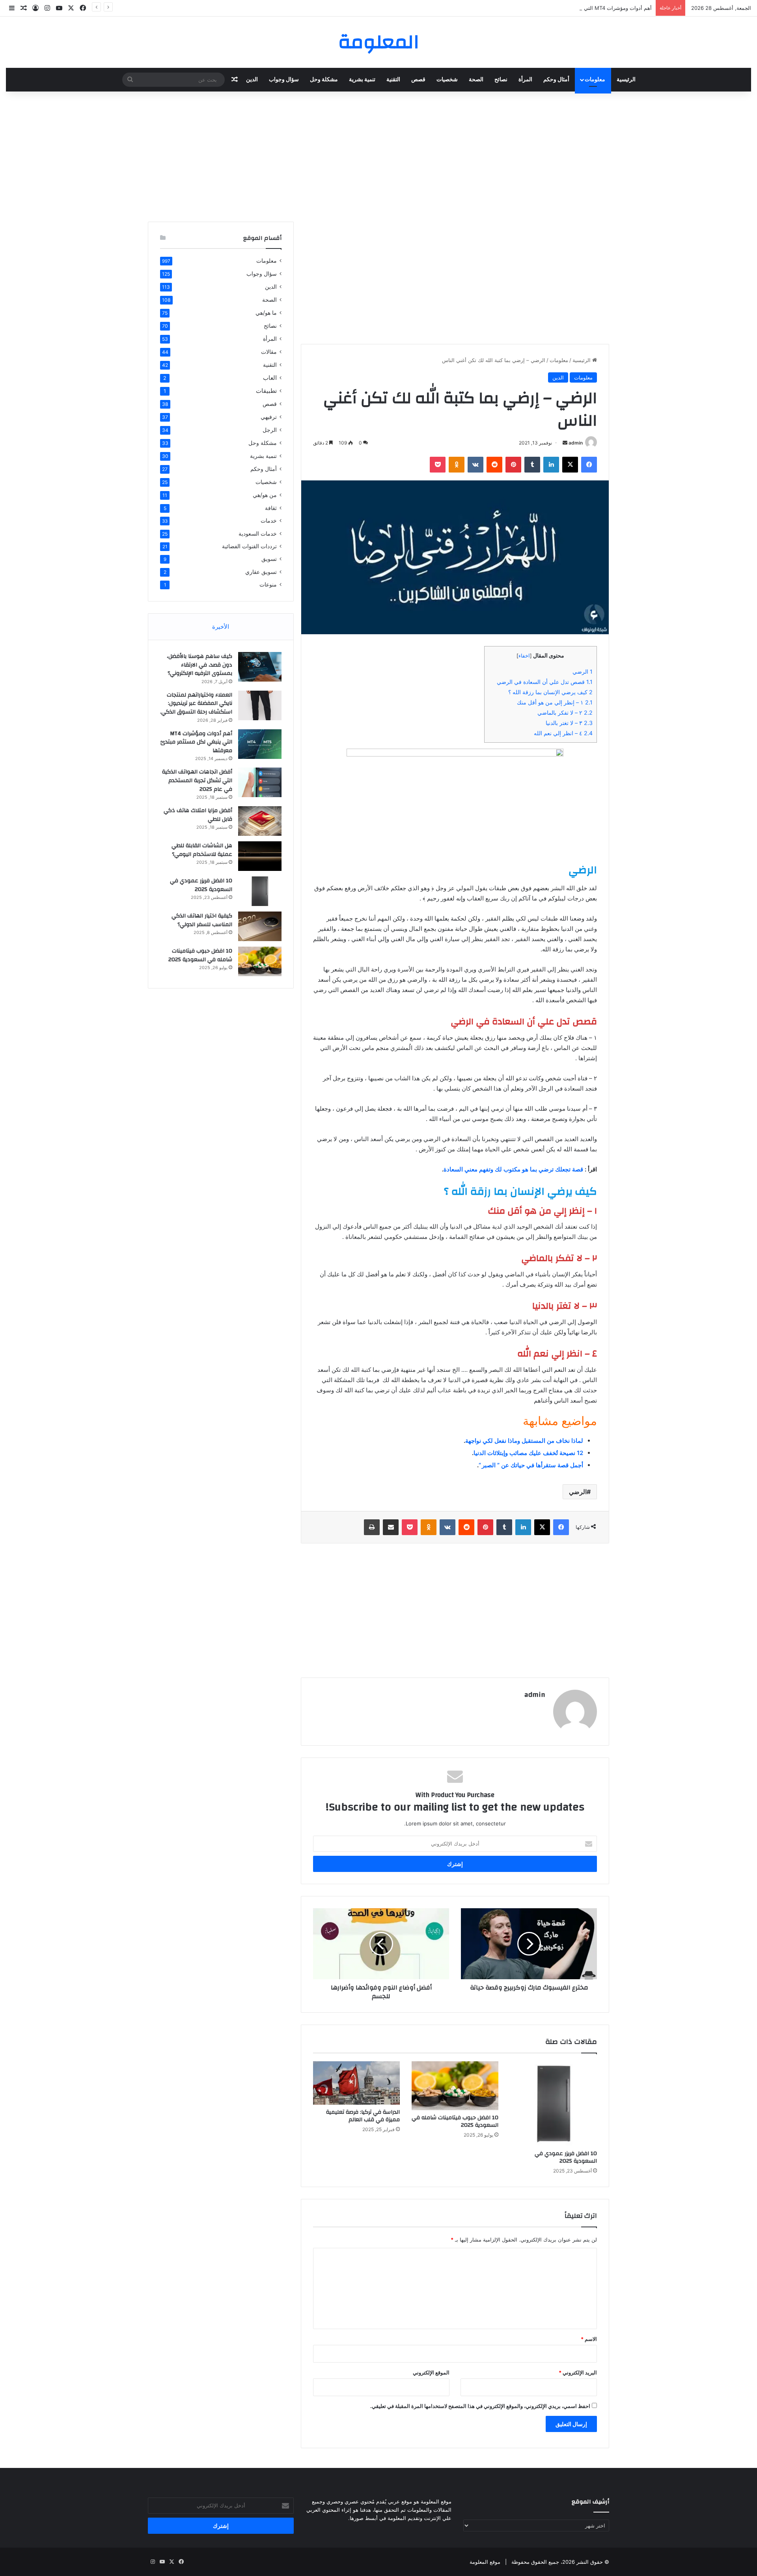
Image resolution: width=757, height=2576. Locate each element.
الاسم (589, 2339)
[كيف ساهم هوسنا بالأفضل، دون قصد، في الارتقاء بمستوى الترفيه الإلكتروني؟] (260, 667)
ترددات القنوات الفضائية (249, 546)
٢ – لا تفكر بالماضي (565, 713)
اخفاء (524, 656)
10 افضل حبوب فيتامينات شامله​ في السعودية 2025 (455, 2121)
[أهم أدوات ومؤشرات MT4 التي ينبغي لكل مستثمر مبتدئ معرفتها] (260, 744)
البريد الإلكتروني (578, 2372)
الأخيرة (221, 627)
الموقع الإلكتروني (431, 2372)
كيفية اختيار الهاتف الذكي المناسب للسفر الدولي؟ (202, 920)
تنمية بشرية (362, 80)
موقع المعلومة (485, 2562)
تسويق (269, 559)
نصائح (501, 80)
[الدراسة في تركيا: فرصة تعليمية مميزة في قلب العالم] (356, 2083)
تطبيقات (266, 391)
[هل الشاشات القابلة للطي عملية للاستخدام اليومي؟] (260, 856)
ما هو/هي (266, 313)
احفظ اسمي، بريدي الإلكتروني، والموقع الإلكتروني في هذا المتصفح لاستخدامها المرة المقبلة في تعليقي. (480, 2406)
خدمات (269, 521)
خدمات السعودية (258, 533)
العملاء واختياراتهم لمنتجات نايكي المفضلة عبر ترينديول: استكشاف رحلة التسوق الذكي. (196, 703)
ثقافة (271, 508)
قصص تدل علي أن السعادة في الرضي (545, 682)
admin (576, 443)
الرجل (270, 430)
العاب (270, 378)
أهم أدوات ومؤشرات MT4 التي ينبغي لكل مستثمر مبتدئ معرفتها (582, 8)
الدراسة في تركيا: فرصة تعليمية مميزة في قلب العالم (363, 2116)
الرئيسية (626, 80)
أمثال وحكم (556, 80)
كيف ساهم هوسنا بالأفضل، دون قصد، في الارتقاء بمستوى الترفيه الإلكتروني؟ (200, 665)
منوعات (268, 585)
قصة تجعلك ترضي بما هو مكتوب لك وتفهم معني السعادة (513, 1169)
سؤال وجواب (284, 80)
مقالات (269, 352)
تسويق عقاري (261, 572)
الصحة (476, 80)
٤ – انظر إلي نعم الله (563, 733)
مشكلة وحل (324, 80)
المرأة (525, 80)
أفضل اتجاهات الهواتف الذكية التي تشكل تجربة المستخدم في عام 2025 (197, 780)
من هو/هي (265, 495)
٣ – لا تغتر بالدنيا (569, 723)
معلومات (595, 80)
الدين (252, 80)
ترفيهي (269, 417)
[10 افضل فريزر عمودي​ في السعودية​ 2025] (554, 2104)
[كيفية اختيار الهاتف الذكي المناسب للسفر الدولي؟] (260, 926)
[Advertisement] (378, 155)
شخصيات (447, 80)
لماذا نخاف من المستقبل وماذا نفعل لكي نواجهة (524, 1441)
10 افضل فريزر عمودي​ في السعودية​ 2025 (566, 2157)
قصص (418, 80)
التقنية (393, 80)
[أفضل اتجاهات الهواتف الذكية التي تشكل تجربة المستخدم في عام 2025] (260, 782)
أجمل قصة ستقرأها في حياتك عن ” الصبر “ (531, 1465)
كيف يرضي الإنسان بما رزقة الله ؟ (550, 692)
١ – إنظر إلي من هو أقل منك (555, 702)
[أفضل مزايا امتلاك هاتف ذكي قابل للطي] (260, 821)
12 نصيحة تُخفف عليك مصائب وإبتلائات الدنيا (528, 1453)
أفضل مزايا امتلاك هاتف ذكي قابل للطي (198, 815)
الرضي (583, 672)
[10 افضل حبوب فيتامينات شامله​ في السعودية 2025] (455, 2086)
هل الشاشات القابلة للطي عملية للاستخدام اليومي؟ (202, 850)
